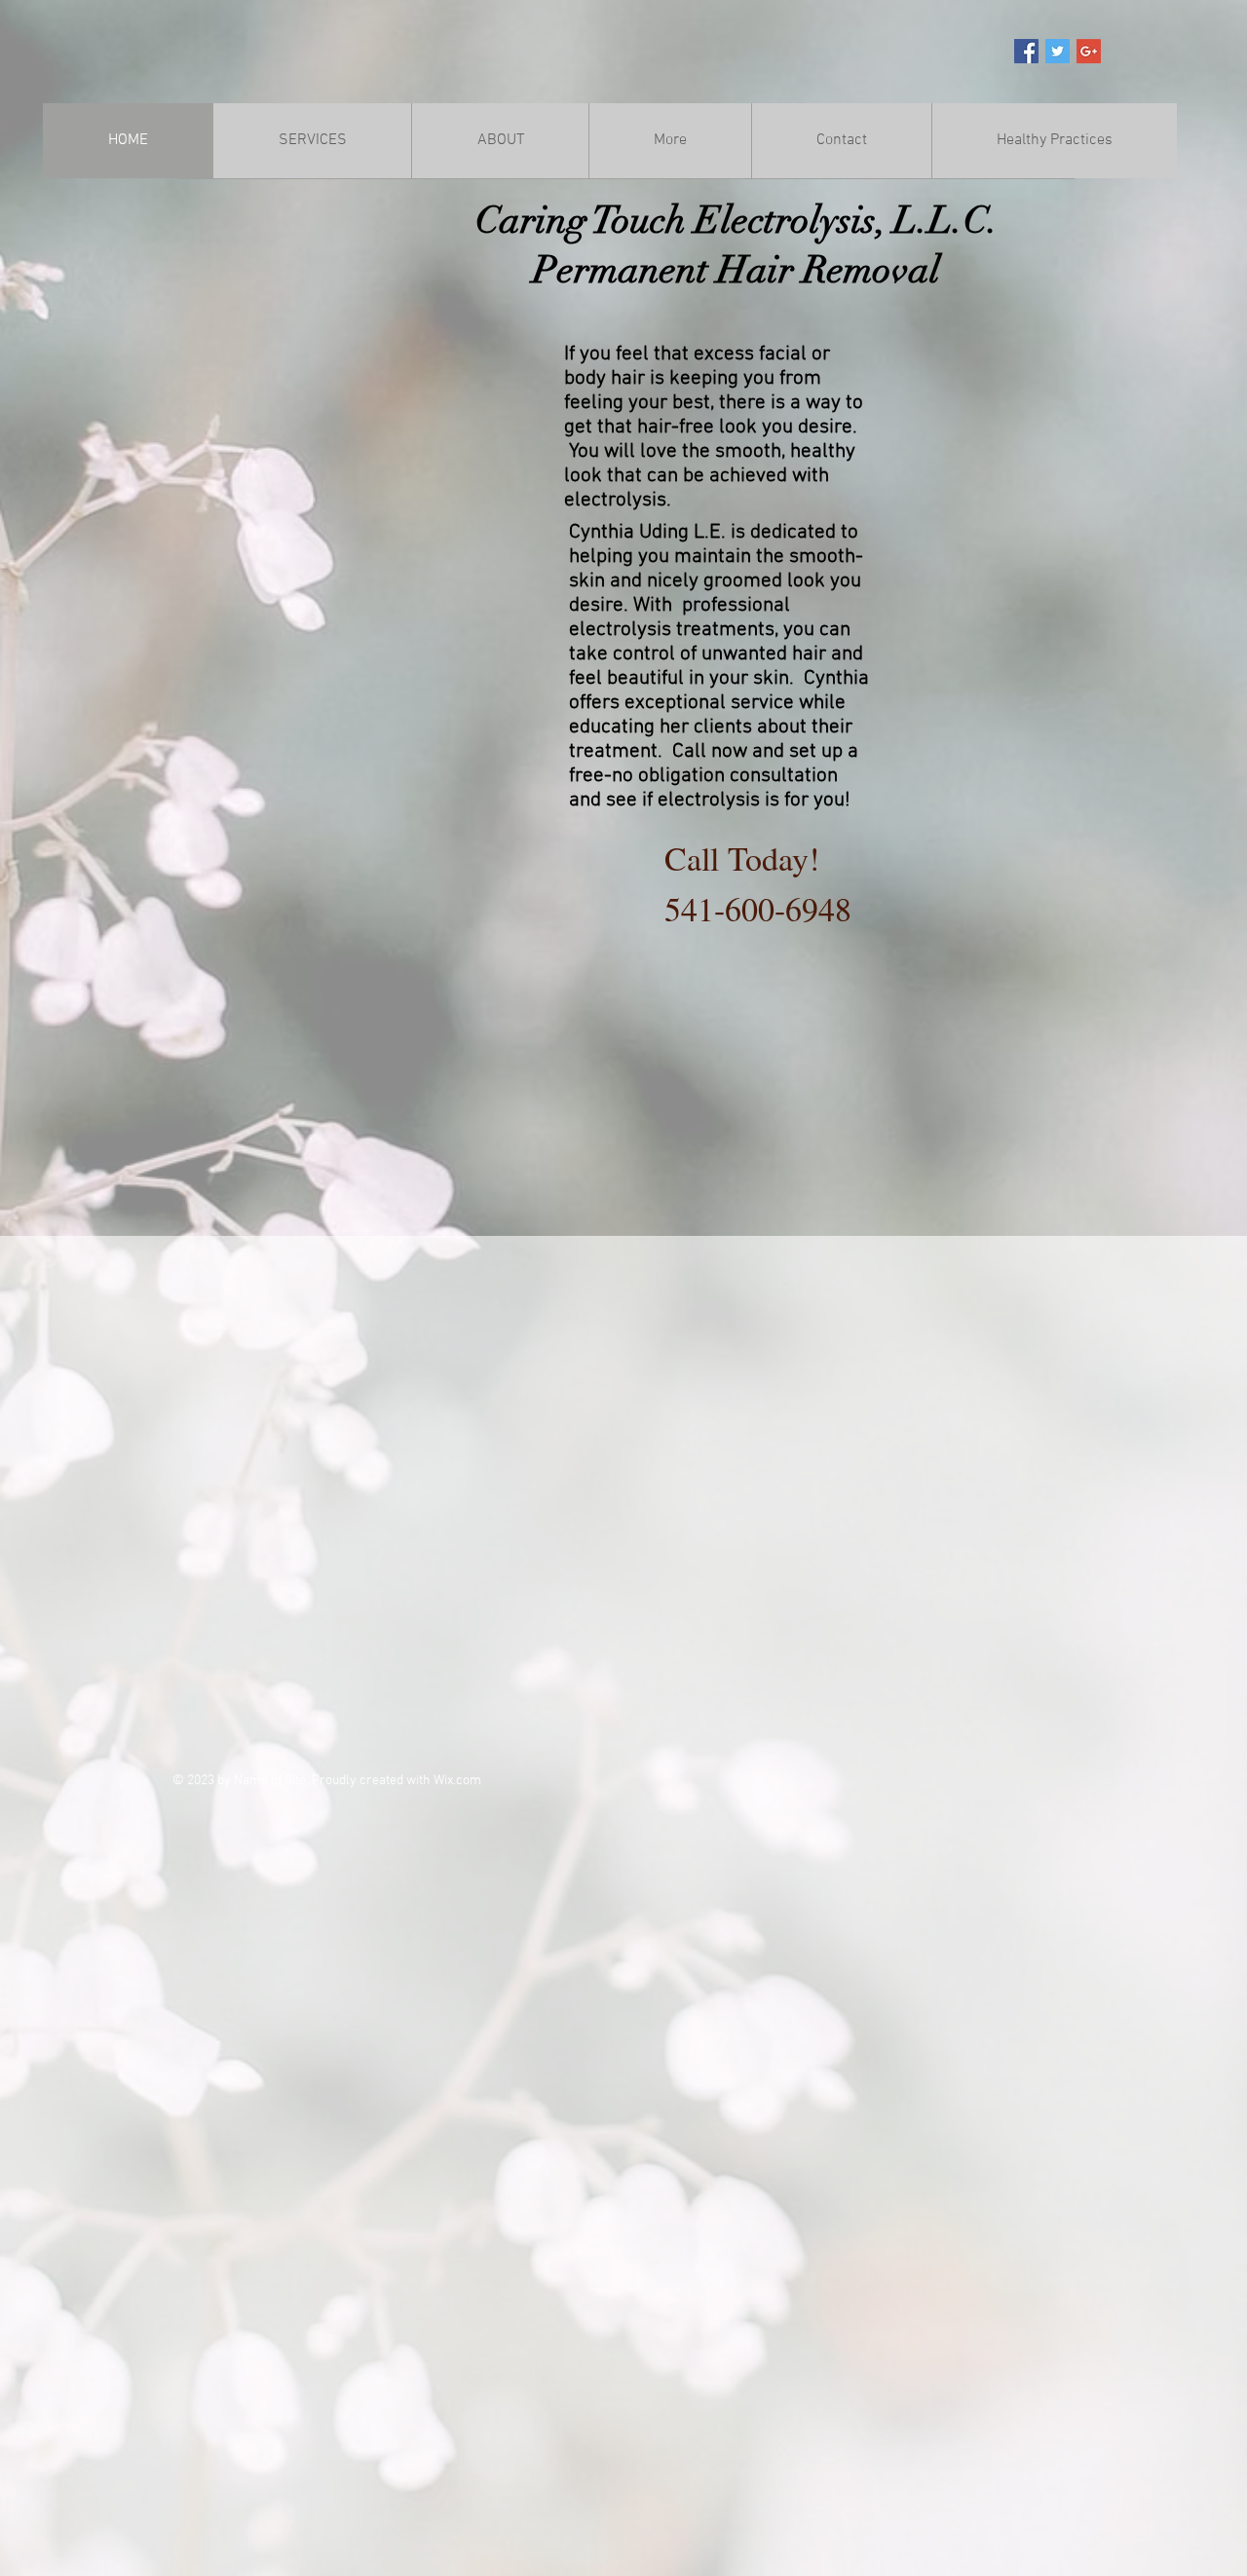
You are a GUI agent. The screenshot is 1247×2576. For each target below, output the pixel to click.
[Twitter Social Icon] (1058, 51)
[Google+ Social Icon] (1089, 51)
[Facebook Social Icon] (1026, 51)
